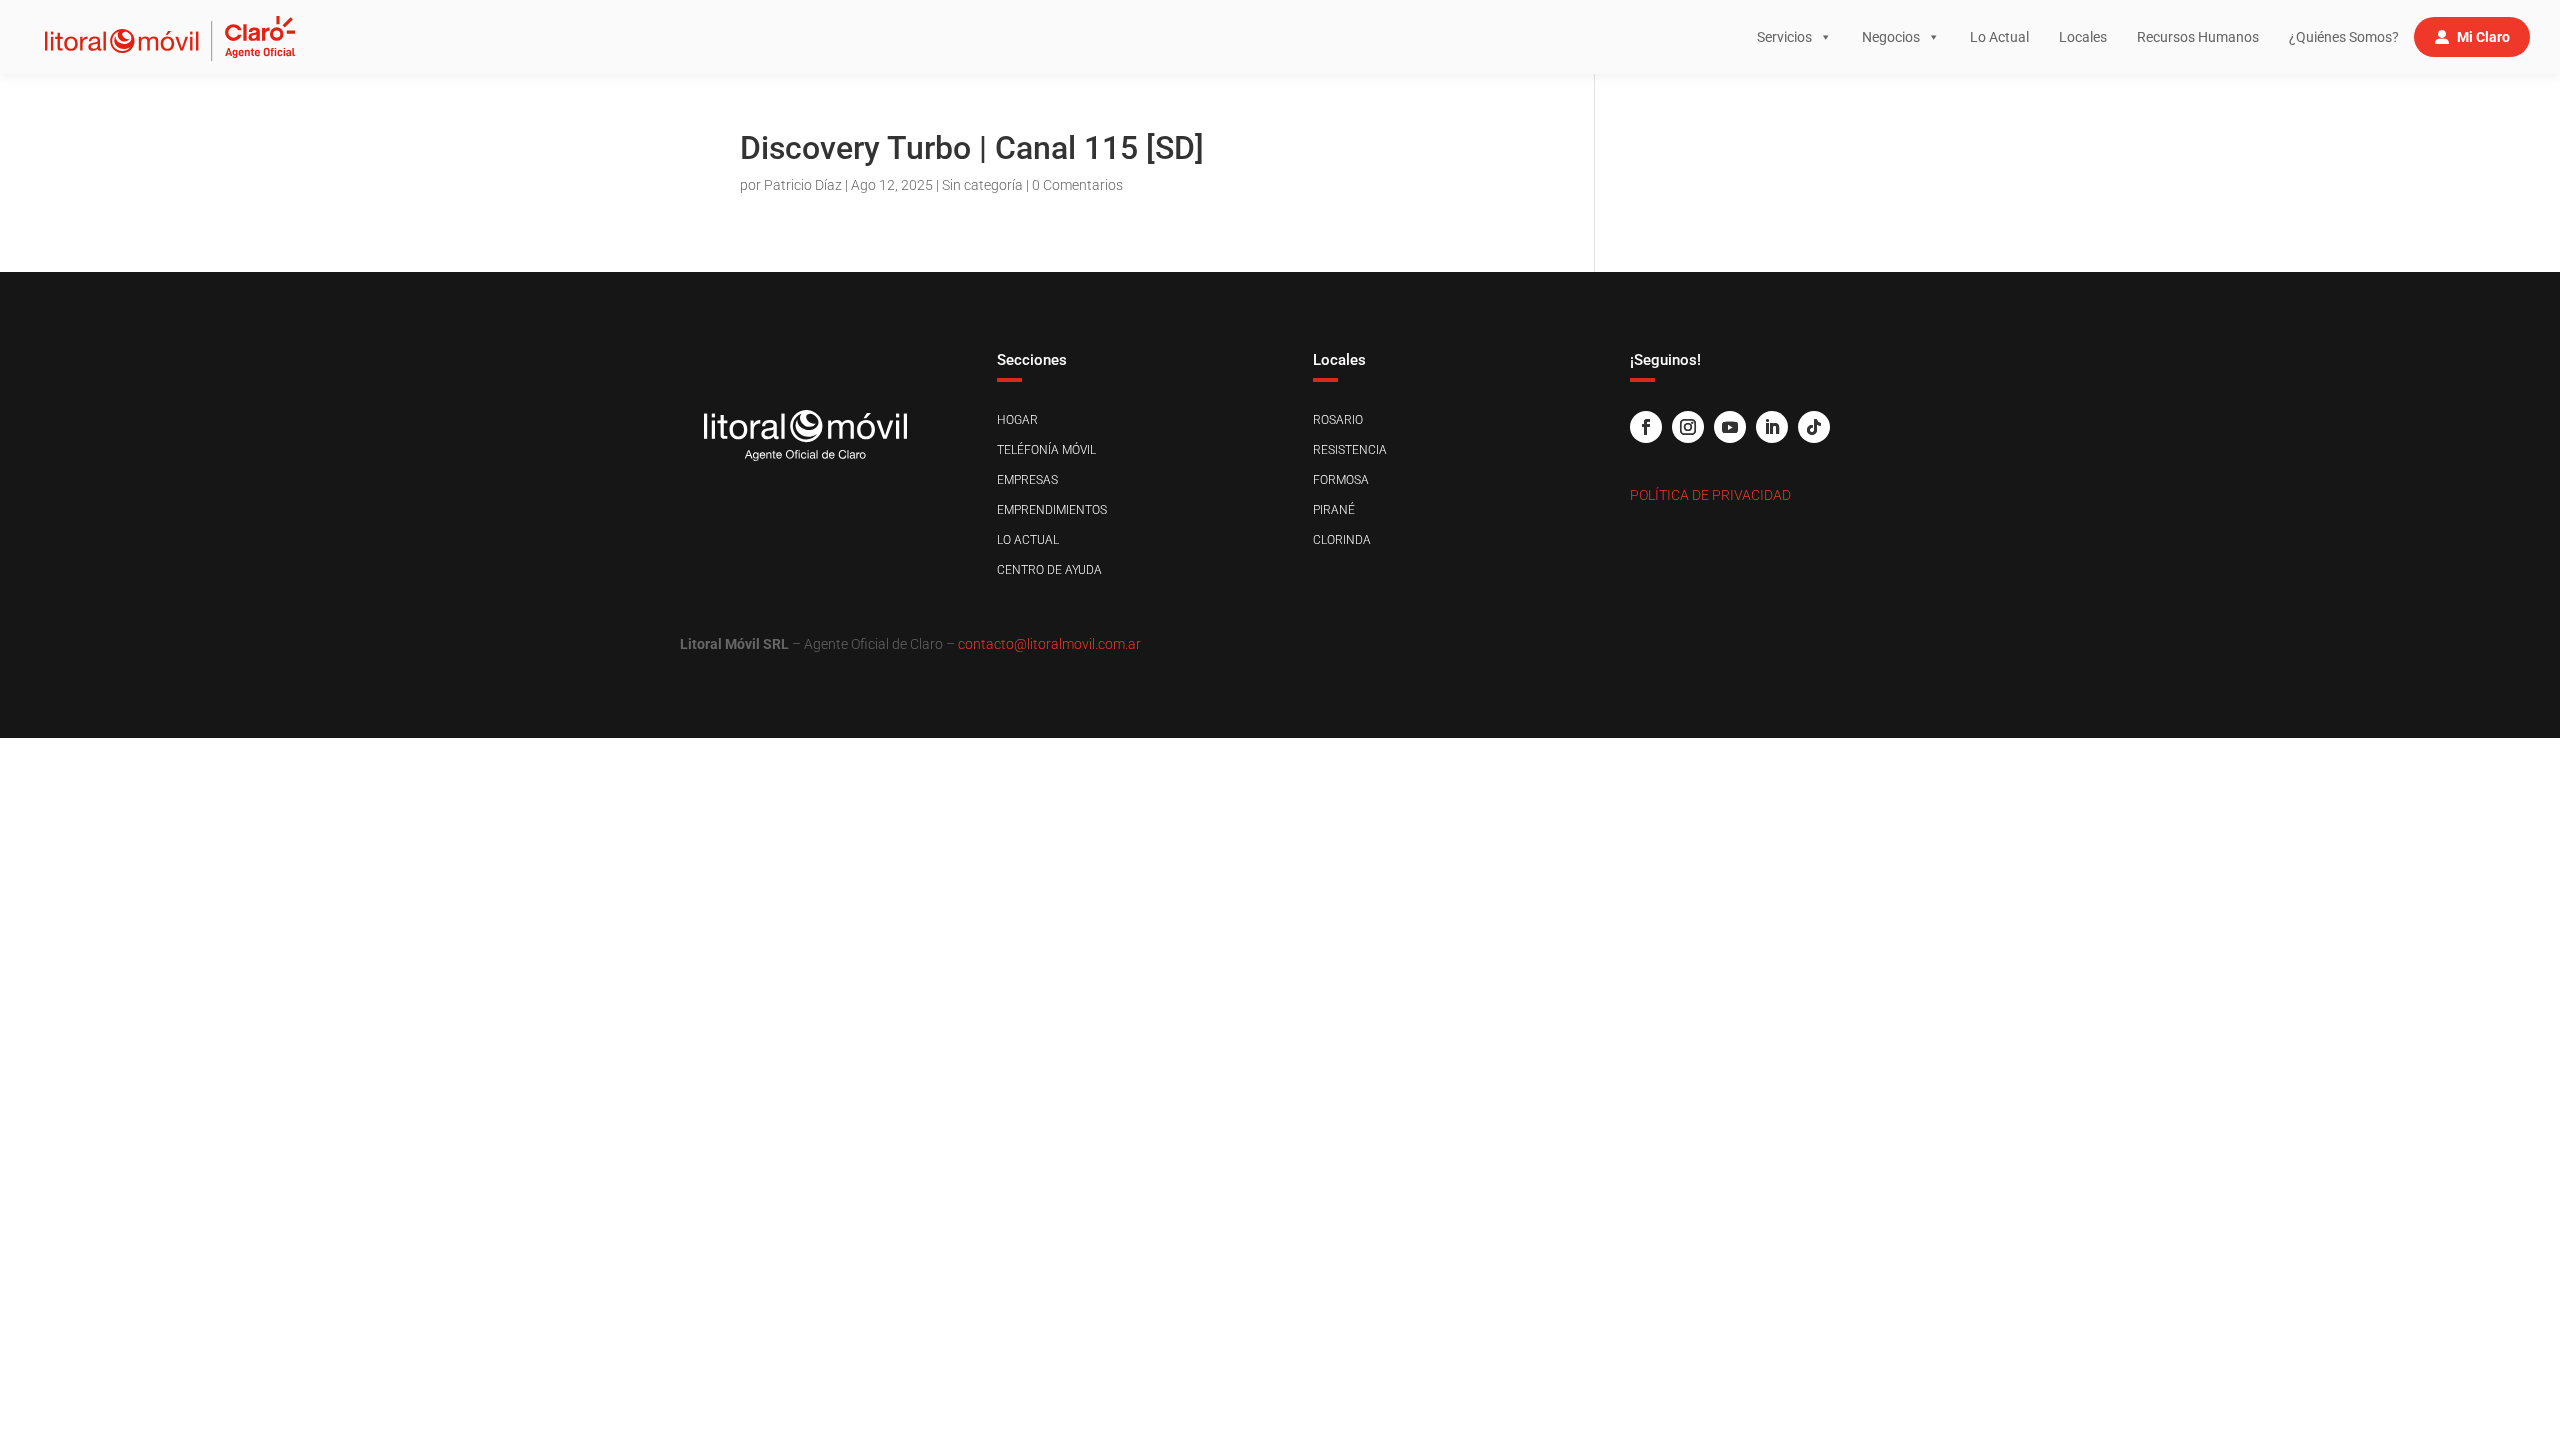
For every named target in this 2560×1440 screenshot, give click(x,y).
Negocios (1891, 37)
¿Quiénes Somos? (2344, 37)
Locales (2083, 37)
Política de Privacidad (1710, 495)
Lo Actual (1999, 37)
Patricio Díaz (803, 185)
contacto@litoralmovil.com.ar (1049, 644)
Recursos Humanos (2198, 37)
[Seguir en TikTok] (1814, 427)
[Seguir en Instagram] (1688, 427)
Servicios (1784, 37)
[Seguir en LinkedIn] (1772, 427)
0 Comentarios (1077, 185)
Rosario (1338, 420)
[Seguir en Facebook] (1646, 427)
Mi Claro (2483, 37)
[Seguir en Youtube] (1730, 427)
